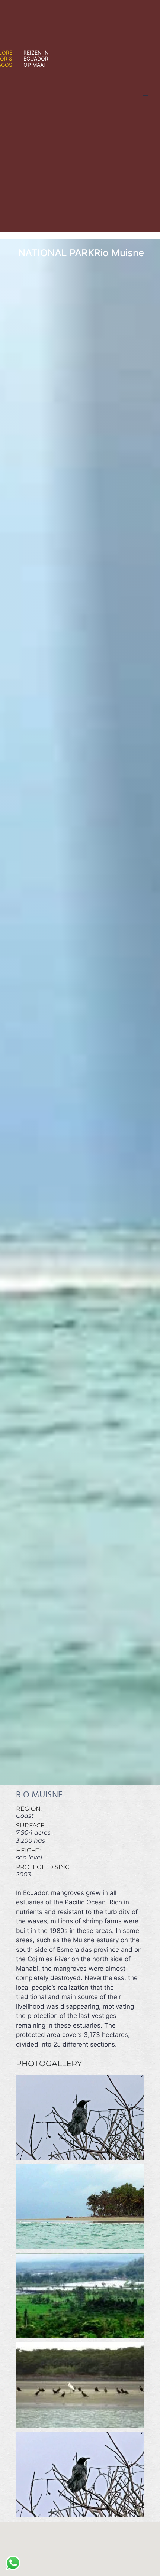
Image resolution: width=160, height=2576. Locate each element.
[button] (146, 94)
